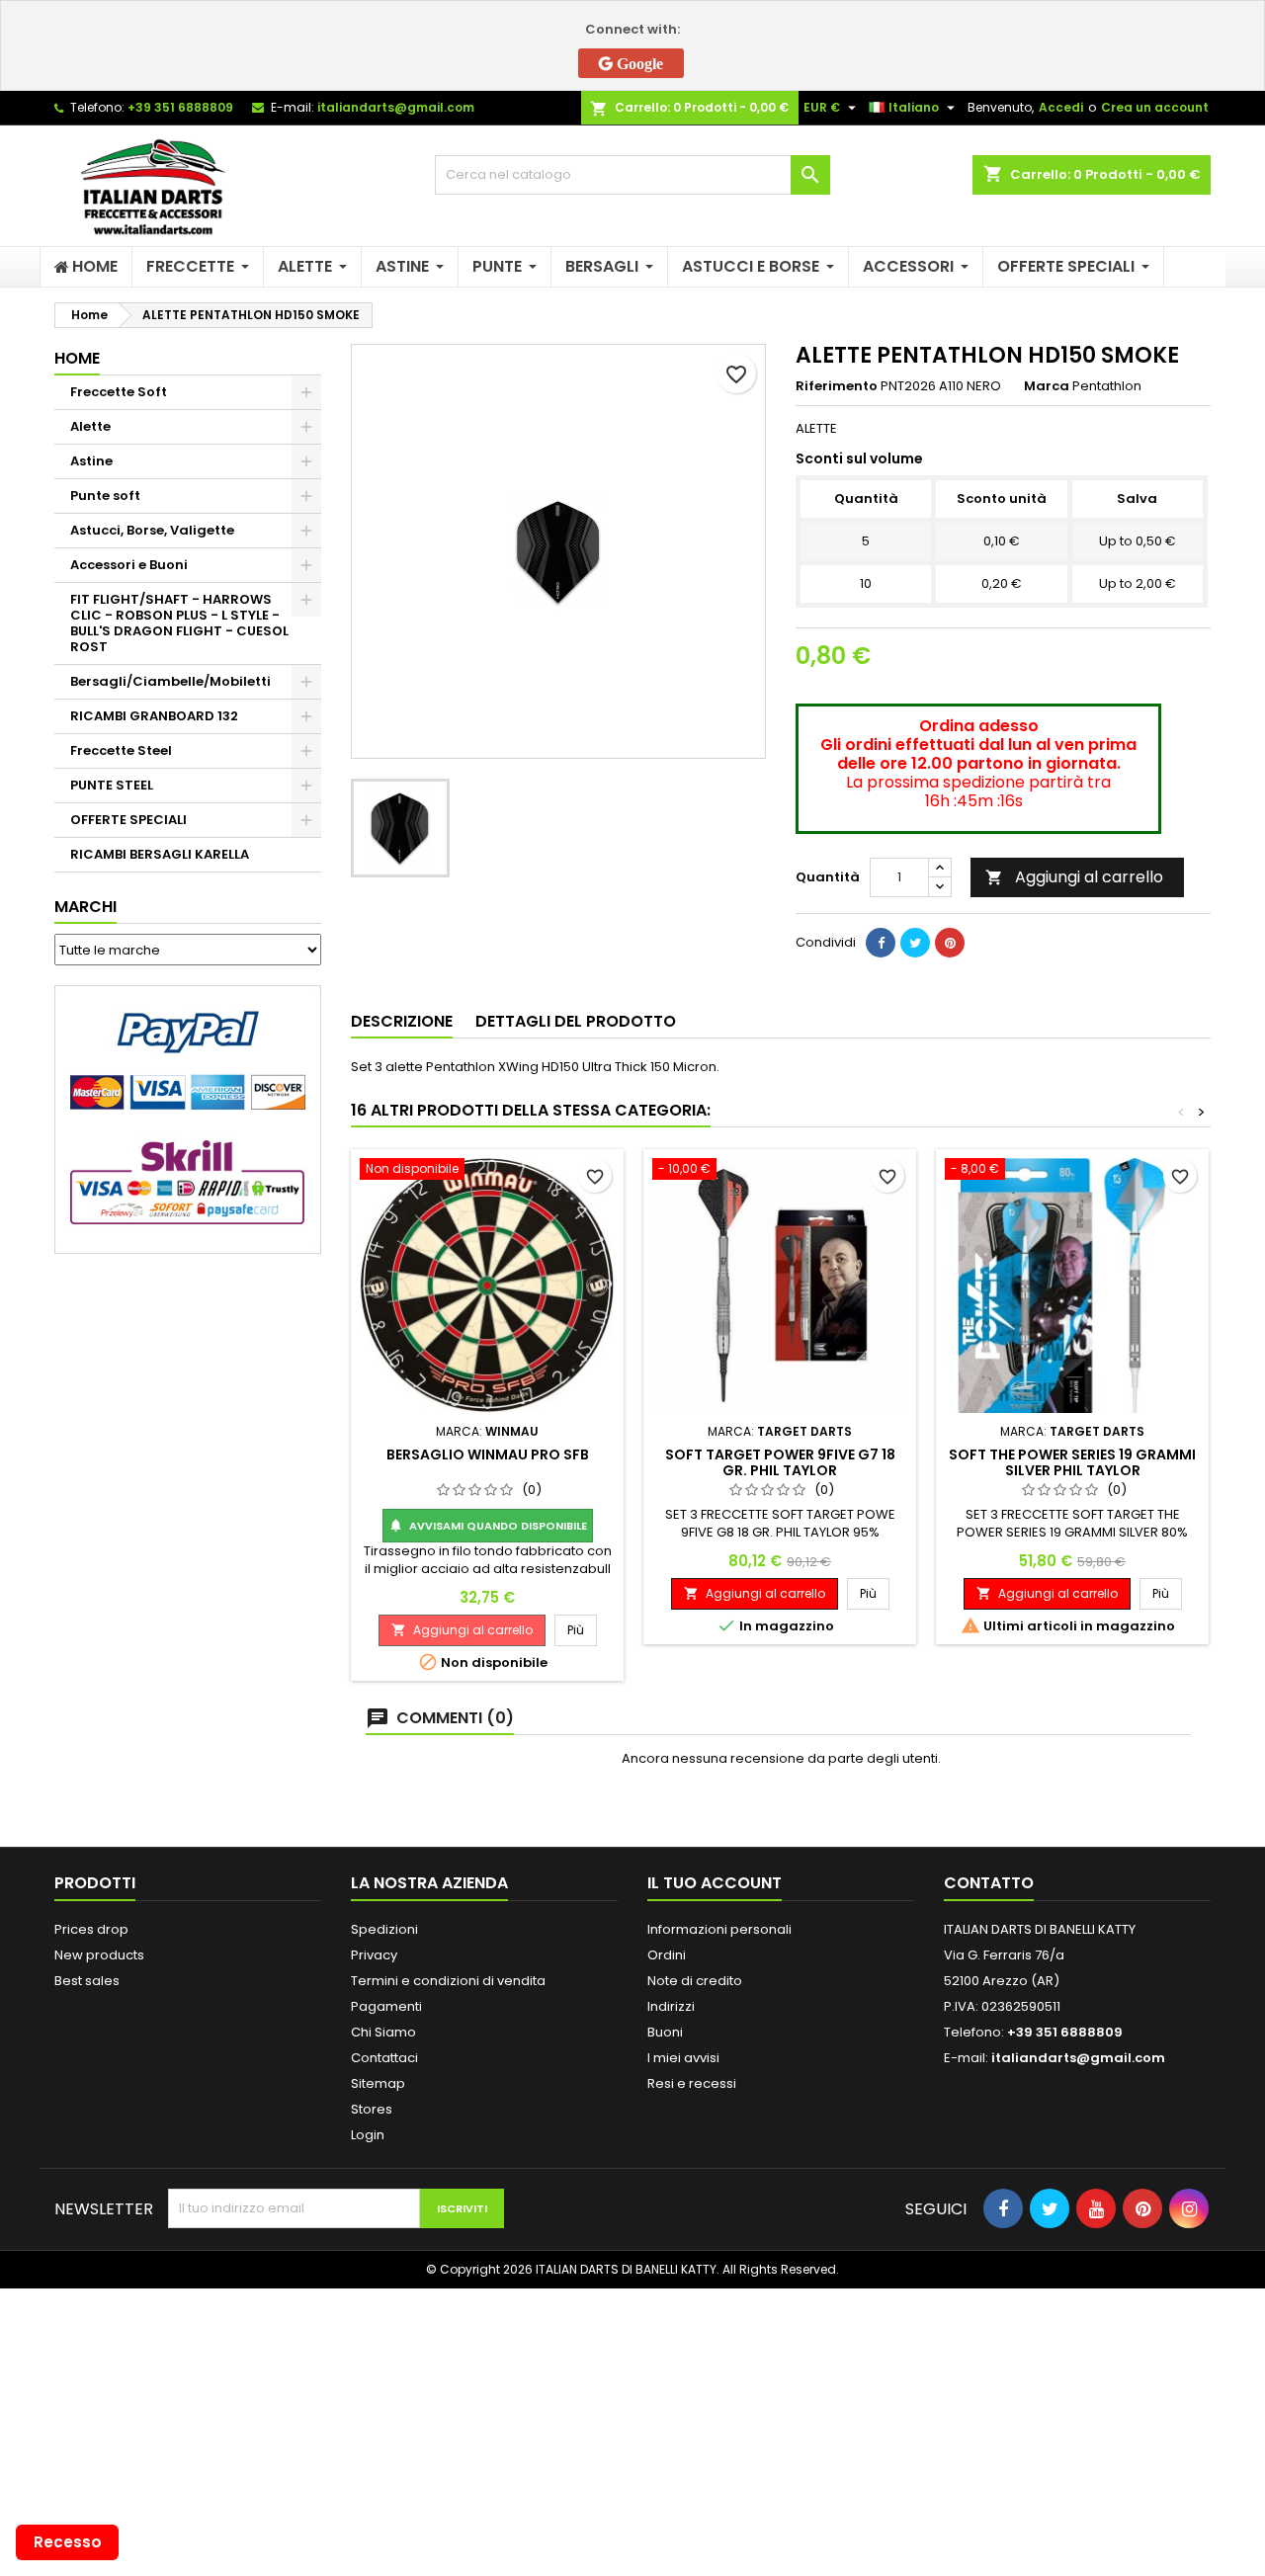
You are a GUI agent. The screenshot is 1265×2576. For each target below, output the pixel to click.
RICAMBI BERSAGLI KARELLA (160, 854)
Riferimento (837, 386)
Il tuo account (715, 1883)
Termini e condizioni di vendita (448, 1981)
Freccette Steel (121, 750)
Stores (372, 2109)
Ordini (667, 1955)
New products (99, 1955)
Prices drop (91, 1929)
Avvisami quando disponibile (488, 1526)
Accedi (1061, 107)
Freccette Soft (119, 392)
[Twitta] (915, 943)
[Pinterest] (950, 943)
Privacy (374, 1955)
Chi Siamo (383, 2032)
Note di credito (695, 1981)
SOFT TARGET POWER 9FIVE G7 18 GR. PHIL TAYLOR (780, 1462)
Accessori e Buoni (129, 565)
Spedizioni (384, 1929)
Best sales (87, 1981)
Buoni (665, 2032)
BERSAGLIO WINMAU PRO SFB (488, 1454)
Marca (1047, 386)
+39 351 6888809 (180, 107)
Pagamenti (386, 2006)
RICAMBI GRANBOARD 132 (154, 716)
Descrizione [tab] (402, 1021)
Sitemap (378, 2083)
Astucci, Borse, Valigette (152, 530)
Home (77, 358)
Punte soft (105, 496)
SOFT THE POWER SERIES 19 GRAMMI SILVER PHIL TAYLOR (1072, 1462)
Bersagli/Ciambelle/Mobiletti (170, 681)
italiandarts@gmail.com (396, 107)
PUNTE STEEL (112, 785)
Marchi (85, 907)
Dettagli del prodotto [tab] (576, 1021)
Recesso (68, 2542)
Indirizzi (671, 2006)
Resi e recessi (692, 2083)
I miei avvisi (683, 2058)
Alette (90, 426)
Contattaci (384, 2058)
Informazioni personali (719, 1929)
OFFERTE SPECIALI (128, 820)
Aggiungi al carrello (1074, 877)
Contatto (989, 1883)
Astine (91, 461)
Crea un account (1155, 107)
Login (368, 2135)
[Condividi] (881, 943)
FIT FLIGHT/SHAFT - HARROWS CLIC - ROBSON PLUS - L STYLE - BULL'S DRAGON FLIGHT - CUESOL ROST (179, 623)
